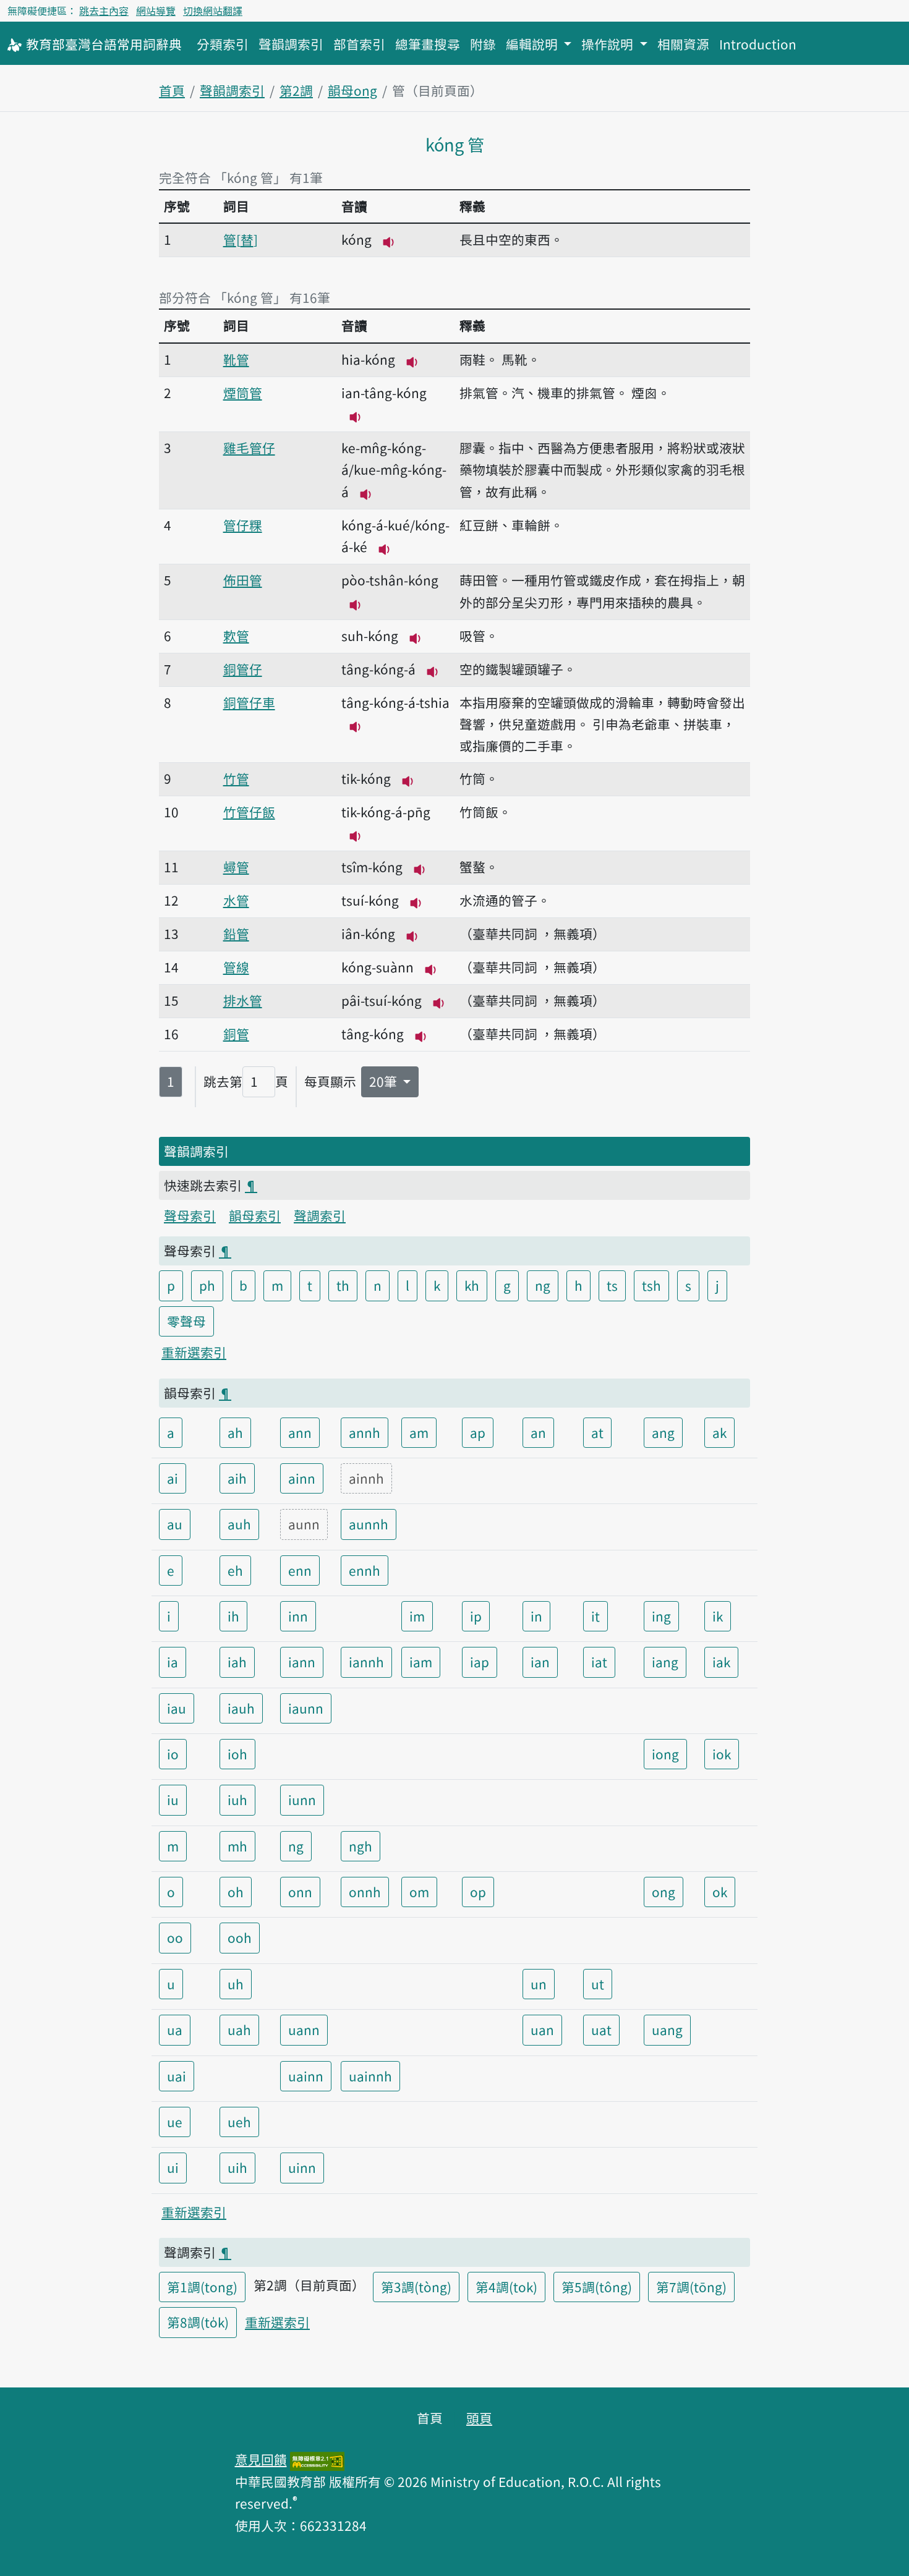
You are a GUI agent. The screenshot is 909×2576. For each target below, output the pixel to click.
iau (177, 1708)
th (343, 1285)
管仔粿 (243, 525)
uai (177, 2076)
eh (235, 1570)
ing (661, 1616)
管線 (236, 967)
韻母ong (352, 90)
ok (720, 1892)
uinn (302, 2167)
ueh (239, 2122)
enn (300, 1570)
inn (298, 1616)
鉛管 (236, 933)
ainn (302, 1478)
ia (173, 1662)
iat (599, 1662)
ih (233, 1616)
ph (207, 1285)
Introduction (758, 44)
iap (480, 1662)
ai (173, 1478)
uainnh (370, 2076)
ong (664, 1892)
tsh (651, 1285)
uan (542, 2030)
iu (173, 1800)
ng (543, 1285)
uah (239, 2030)
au (175, 1524)
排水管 (243, 1000)
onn (300, 1892)
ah (235, 1432)
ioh (237, 1754)
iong (665, 1754)
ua (175, 2030)
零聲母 (186, 1321)
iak (721, 1662)
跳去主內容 (104, 11)
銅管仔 (243, 669)
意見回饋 (261, 2459)
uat (601, 2030)
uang (667, 2030)
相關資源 (683, 44)
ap (478, 1432)
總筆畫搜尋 (428, 44)
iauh (241, 1708)
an (538, 1432)
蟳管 (236, 867)
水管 (236, 900)
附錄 (483, 44)
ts (612, 1285)
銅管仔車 (249, 702)
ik (718, 1616)
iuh (237, 1800)
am (419, 1432)
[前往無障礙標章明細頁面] (317, 2459)
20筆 (385, 1081)
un (539, 1984)
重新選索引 (194, 1352)
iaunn (306, 1708)
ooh (240, 1937)
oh (236, 1892)
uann (304, 2030)
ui (173, 2167)
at (597, 1432)
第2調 (296, 90)
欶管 (236, 635)
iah (237, 1662)
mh (237, 1846)
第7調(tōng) (691, 2287)
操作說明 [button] (609, 44)
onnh (365, 1892)
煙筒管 (243, 393)
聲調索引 (320, 1215)
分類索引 (223, 44)
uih (237, 2167)
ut (598, 1984)
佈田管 (243, 580)
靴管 (236, 359)
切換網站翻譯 (213, 11)
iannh (366, 1662)
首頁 (172, 90)
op (478, 1892)
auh (239, 1524)
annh (365, 1432)
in (536, 1616)
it (595, 1616)
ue (175, 2122)
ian (540, 1662)
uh (236, 1984)
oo (175, 1937)
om (419, 1892)
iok (722, 1754)
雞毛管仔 (249, 448)
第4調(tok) (506, 2287)
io (173, 1754)
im (417, 1616)
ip (476, 1616)
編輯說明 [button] (533, 44)
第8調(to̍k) (198, 2322)
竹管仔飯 (249, 812)
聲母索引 (190, 1215)
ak (719, 1432)
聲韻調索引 (291, 44)
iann (302, 1662)
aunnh (369, 1524)
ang (663, 1432)
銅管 (236, 1034)
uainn (306, 2076)
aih (237, 1478)
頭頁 (479, 2418)
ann (300, 1432)
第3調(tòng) (416, 2287)
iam (421, 1662)
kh (472, 1285)
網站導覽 (156, 11)
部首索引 (359, 44)
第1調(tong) (202, 2287)
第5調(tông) (597, 2287)
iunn (302, 1800)
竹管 (236, 778)
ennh (365, 1570)
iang (665, 1662)
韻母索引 (255, 1215)
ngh (361, 1846)
